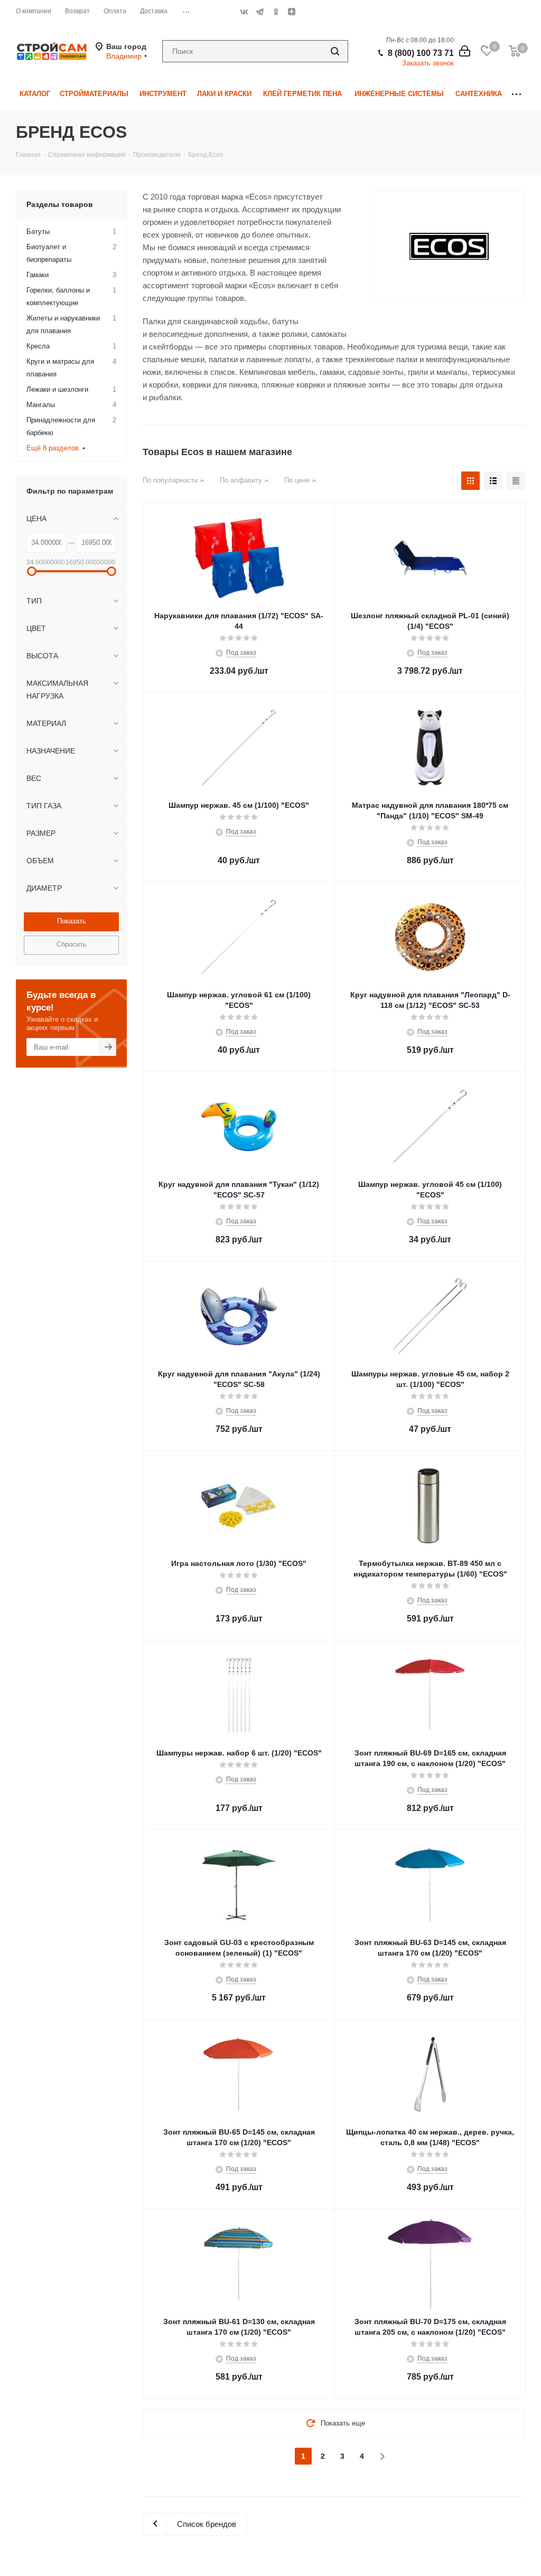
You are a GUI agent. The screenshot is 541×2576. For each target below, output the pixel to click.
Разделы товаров (60, 204)
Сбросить (72, 944)
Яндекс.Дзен (292, 12)
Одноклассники (276, 12)
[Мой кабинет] (465, 51)
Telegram (260, 12)
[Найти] (335, 51)
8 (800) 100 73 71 (421, 53)
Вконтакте (244, 12)
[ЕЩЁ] (516, 94)
